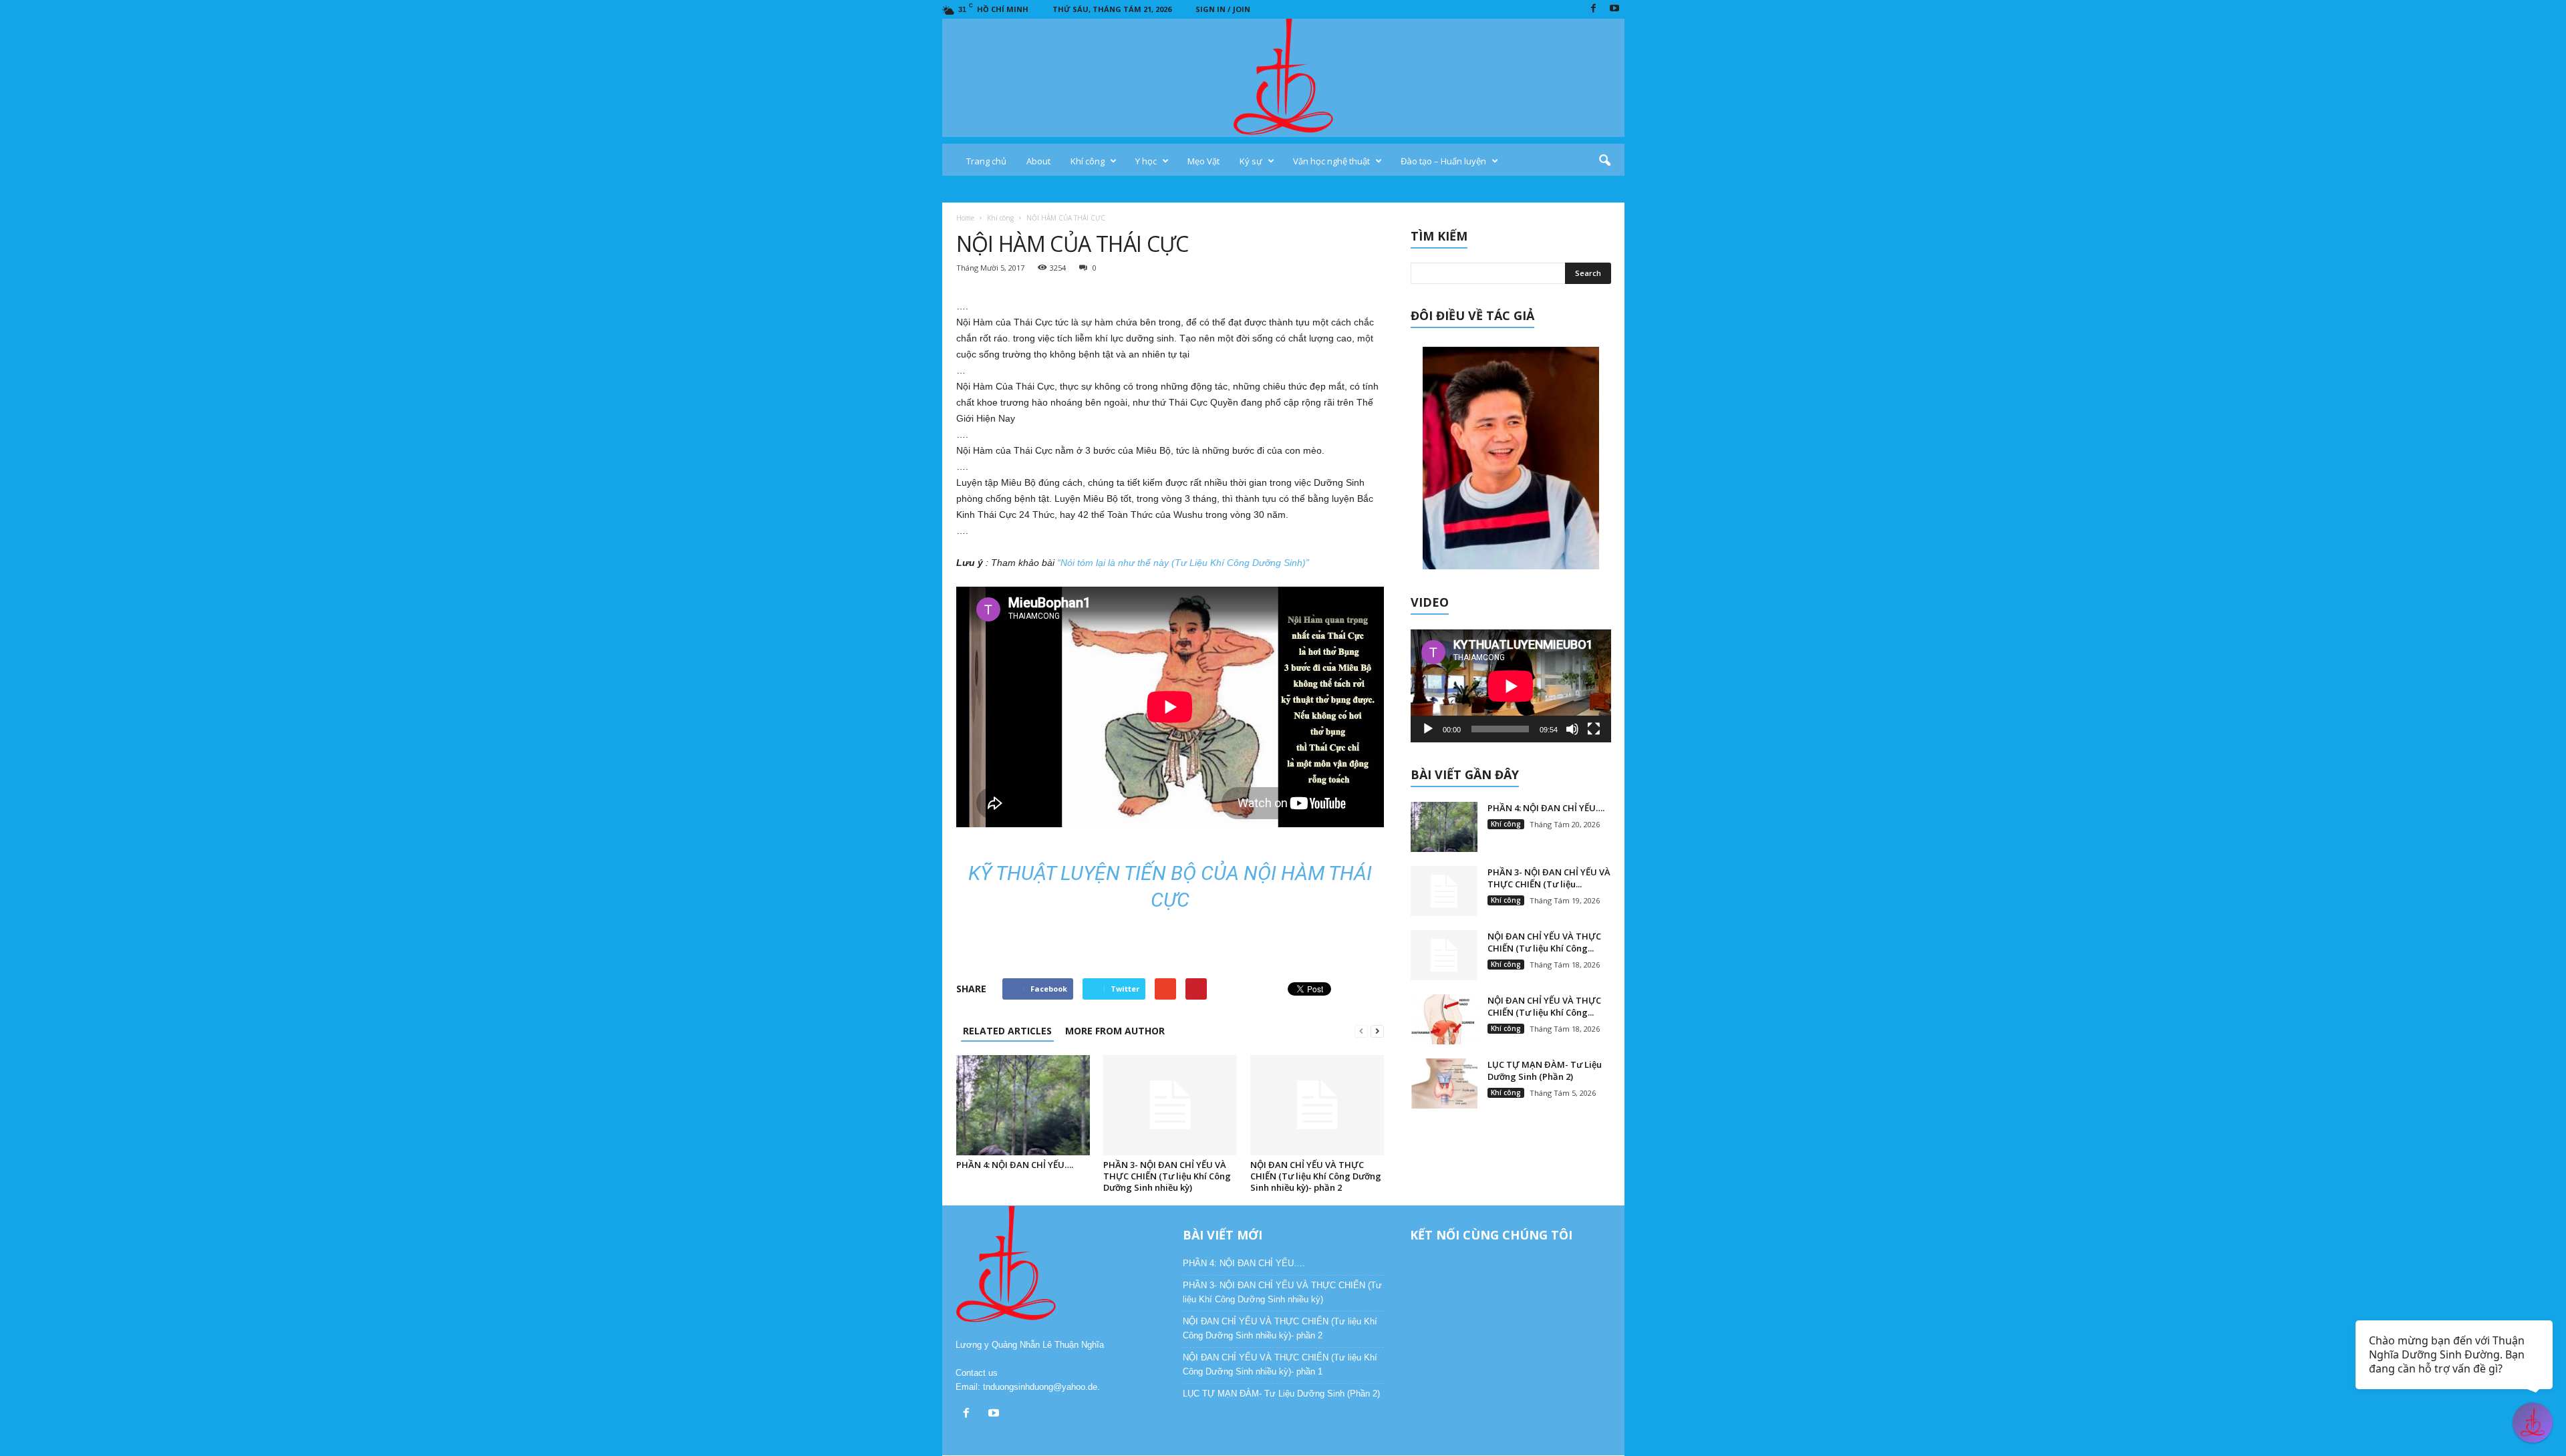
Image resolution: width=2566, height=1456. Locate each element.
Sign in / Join (1223, 9)
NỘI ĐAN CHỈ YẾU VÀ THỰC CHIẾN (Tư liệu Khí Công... (1544, 942)
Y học (1146, 161)
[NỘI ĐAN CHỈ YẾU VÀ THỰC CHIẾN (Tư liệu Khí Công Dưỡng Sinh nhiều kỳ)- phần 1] (1444, 1019)
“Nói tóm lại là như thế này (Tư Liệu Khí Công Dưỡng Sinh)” (1183, 563)
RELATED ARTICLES (1007, 1031)
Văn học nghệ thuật (1331, 161)
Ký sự (1251, 161)
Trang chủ (986, 161)
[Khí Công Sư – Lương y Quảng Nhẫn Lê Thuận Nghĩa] (1283, 78)
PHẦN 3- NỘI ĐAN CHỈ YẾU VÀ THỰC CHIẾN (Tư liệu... (1549, 878)
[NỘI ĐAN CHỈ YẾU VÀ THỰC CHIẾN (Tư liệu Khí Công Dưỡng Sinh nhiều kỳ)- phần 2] (1317, 1105)
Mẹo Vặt (1203, 161)
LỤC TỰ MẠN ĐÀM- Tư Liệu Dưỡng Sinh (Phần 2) (1545, 1070)
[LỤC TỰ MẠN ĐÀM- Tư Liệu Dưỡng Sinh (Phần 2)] (1444, 1083)
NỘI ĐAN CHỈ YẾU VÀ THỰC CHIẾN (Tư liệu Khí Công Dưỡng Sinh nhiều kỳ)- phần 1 (1280, 1364)
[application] (1511, 686)
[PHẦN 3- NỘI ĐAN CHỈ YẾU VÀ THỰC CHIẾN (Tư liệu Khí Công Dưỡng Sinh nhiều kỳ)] (1170, 1105)
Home (965, 218)
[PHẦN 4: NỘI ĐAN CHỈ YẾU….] (1023, 1105)
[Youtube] (1614, 9)
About (1038, 161)
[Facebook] (1594, 9)
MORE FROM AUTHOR (1115, 1031)
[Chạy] (1428, 729)
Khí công (1088, 161)
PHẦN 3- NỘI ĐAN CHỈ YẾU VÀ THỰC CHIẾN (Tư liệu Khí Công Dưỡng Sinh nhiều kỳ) (1167, 1176)
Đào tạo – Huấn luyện (1443, 161)
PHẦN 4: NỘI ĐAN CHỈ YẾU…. (1015, 1165)
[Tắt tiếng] (1572, 729)
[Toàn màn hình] (1594, 729)
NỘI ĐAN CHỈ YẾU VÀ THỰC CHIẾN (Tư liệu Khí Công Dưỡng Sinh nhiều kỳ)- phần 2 (1316, 1176)
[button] (1604, 161)
